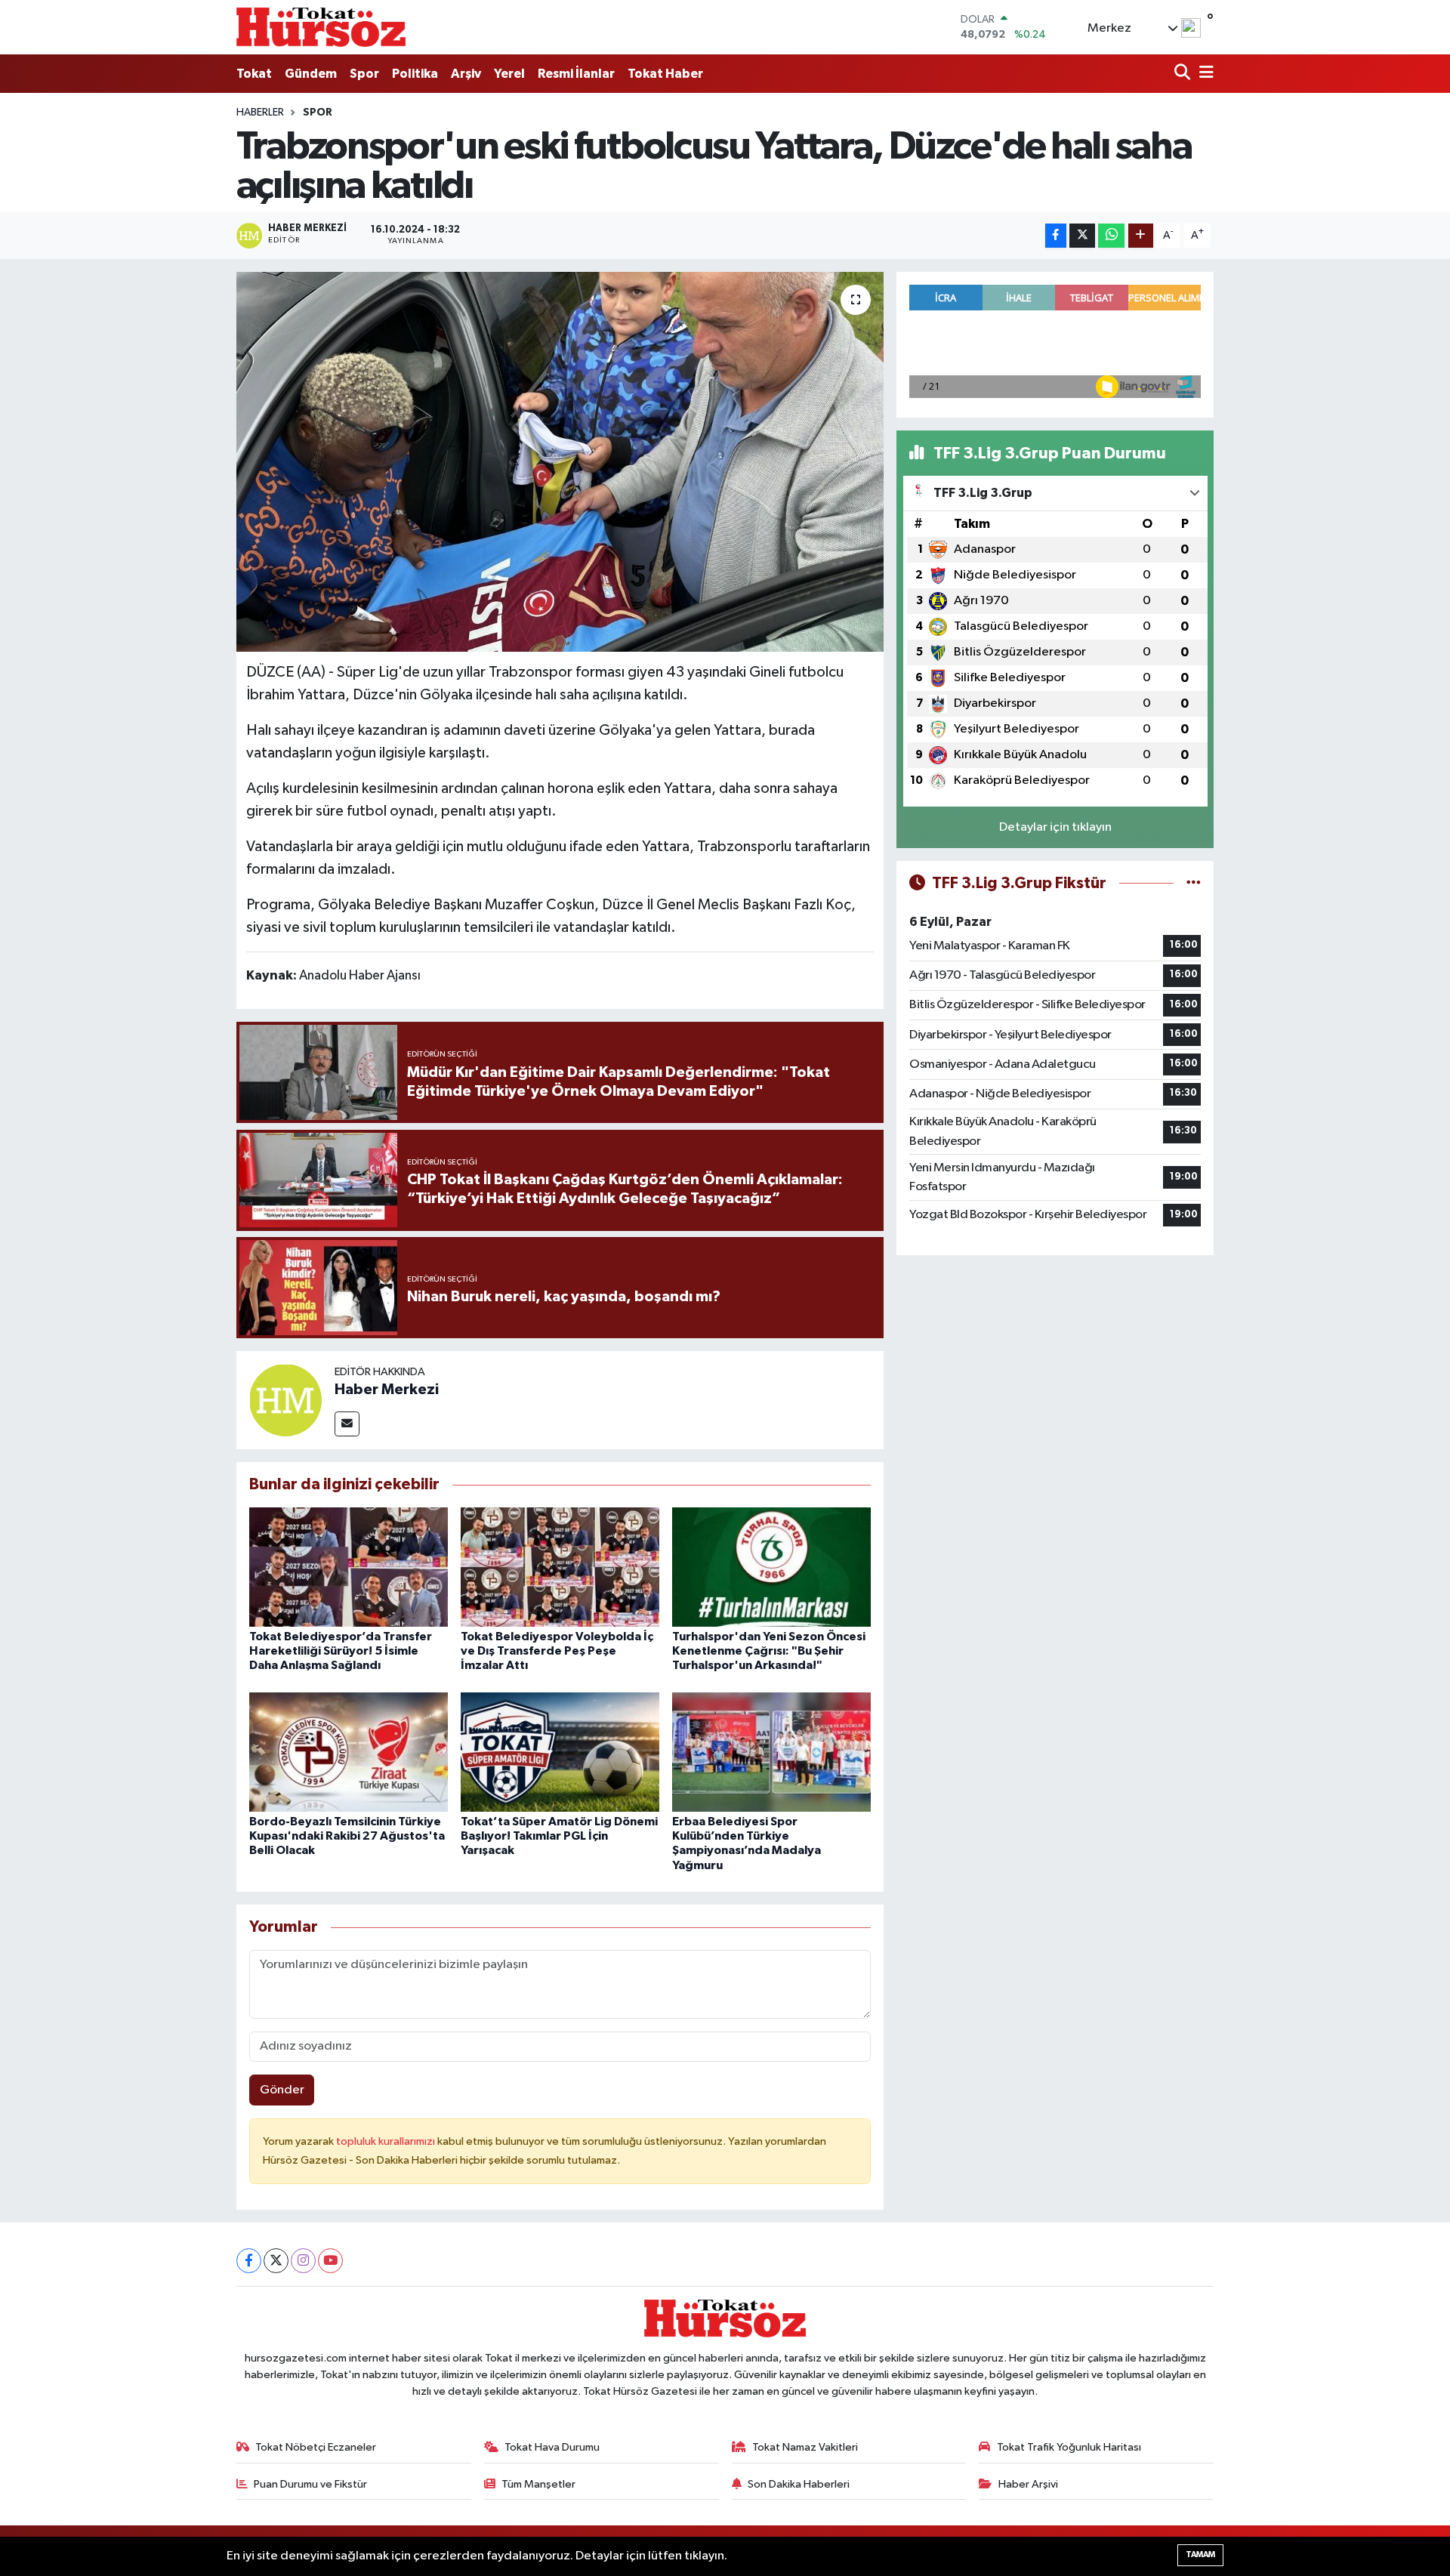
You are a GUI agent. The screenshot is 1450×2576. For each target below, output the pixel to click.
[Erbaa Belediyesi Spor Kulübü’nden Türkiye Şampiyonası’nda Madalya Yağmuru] (771, 1752)
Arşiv (466, 74)
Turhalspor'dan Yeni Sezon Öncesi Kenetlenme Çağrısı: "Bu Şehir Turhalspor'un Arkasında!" (769, 1651)
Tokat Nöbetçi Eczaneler (316, 2447)
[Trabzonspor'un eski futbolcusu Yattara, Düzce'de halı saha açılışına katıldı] (560, 461)
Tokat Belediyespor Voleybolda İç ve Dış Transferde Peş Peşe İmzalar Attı (557, 1651)
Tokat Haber (665, 74)
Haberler (260, 113)
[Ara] (1184, 74)
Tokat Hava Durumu (552, 2447)
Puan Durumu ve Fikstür (310, 2484)
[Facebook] (249, 2261)
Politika (415, 74)
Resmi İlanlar (576, 74)
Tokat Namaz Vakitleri (805, 2447)
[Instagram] (303, 2261)
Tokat (254, 74)
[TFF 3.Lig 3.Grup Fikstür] (1194, 883)
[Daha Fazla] (1141, 236)
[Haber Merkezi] (285, 1400)
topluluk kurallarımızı (387, 2141)
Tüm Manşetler (538, 2484)
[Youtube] (330, 2261)
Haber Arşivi (1028, 2484)
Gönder (282, 2090)
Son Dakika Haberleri (799, 2484)
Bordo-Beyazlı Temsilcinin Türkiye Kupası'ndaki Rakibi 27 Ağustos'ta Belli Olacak (347, 1836)
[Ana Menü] (1204, 74)
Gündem (311, 74)
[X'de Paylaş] (1082, 236)
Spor (364, 74)
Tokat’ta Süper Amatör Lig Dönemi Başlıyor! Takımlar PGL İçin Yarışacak (559, 1836)
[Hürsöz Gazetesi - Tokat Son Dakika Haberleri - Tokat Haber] (321, 27)
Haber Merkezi (387, 1390)
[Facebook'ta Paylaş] (1056, 236)
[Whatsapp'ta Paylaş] (1111, 236)
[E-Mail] (347, 1424)
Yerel (509, 74)
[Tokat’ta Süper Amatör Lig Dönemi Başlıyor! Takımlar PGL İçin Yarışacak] (560, 1752)
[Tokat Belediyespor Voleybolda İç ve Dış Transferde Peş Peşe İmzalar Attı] (560, 1567)
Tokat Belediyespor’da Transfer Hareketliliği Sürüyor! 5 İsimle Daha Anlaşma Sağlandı (341, 1651)
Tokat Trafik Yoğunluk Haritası (1069, 2447)
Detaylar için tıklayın (1055, 827)
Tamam (1200, 2554)
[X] (276, 2261)
